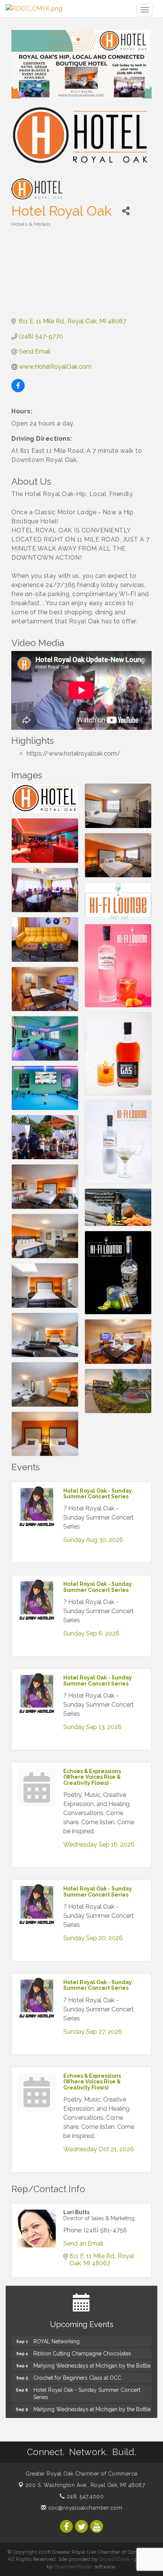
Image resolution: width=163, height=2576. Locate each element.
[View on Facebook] (18, 390)
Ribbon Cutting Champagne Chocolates (82, 2348)
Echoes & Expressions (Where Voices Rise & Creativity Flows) (92, 1777)
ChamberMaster (74, 2567)
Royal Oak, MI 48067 (85, 2485)
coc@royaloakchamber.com (84, 2508)
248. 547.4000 (84, 2496)
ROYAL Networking (56, 2336)
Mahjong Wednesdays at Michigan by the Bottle (92, 2360)
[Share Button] (126, 211)
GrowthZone (114, 2559)
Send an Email (83, 2243)
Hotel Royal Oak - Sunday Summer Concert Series (98, 1494)
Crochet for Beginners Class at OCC (77, 2373)
